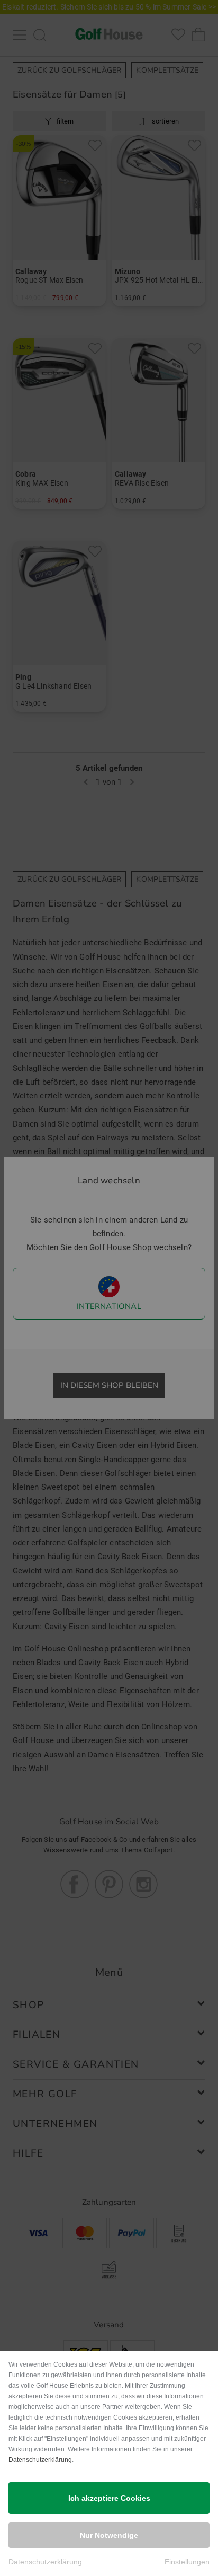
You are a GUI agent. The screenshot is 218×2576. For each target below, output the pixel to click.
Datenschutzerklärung (40, 2460)
